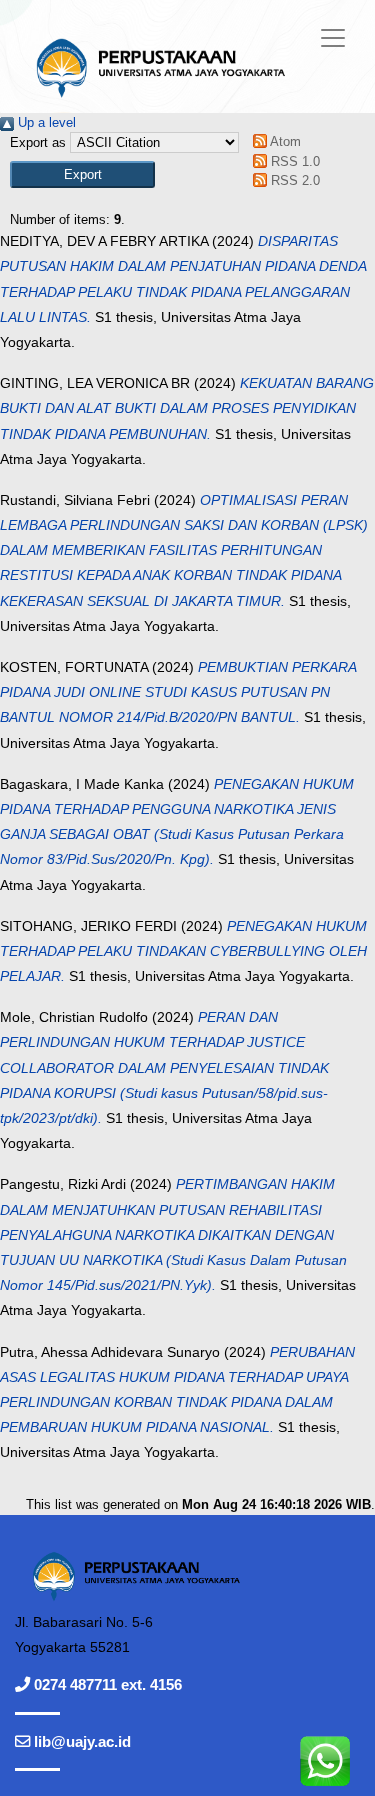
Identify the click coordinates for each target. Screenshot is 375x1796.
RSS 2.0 (293, 180)
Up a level (45, 122)
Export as (38, 142)
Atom (284, 141)
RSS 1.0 (293, 161)
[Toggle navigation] (333, 38)
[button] (82, 174)
